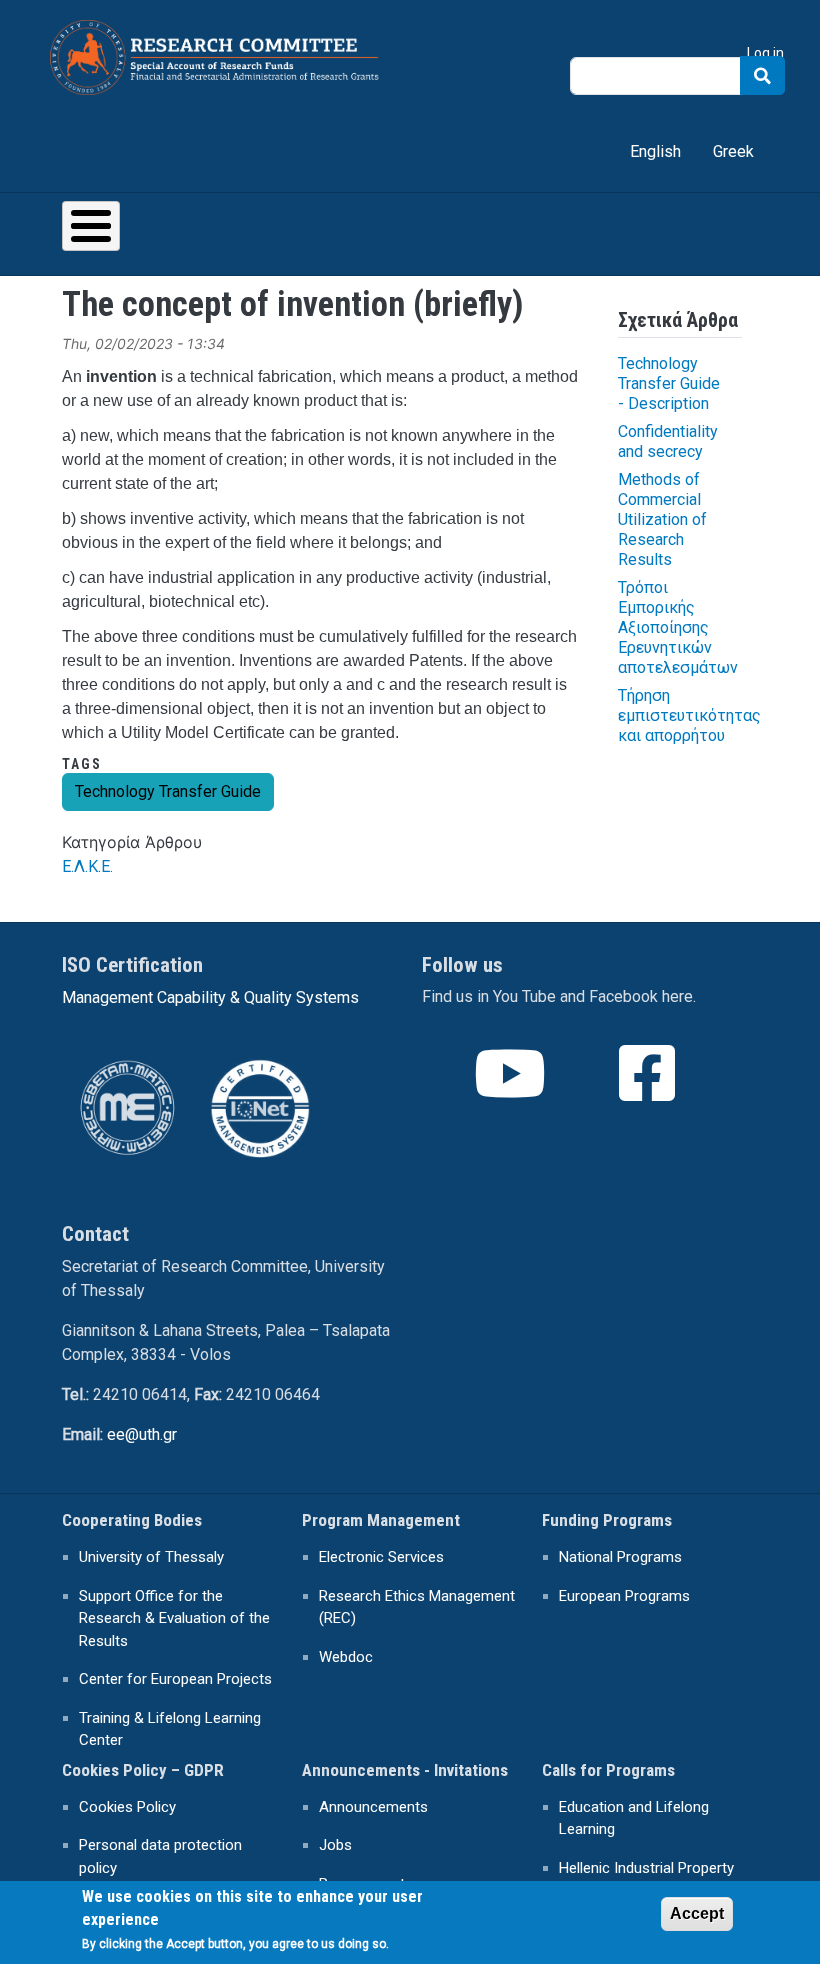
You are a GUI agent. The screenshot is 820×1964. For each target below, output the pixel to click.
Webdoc (346, 1657)
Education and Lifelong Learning (634, 1818)
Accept (697, 1913)
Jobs (335, 1845)
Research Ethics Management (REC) (417, 1607)
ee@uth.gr (142, 1434)
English (655, 151)
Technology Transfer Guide (168, 791)
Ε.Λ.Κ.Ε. (87, 866)
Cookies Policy (127, 1807)
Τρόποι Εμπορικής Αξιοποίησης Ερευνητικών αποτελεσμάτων (678, 627)
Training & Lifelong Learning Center (170, 1729)
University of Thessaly (151, 1557)
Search (762, 75)
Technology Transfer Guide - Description (669, 383)
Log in (765, 53)
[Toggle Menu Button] (91, 226)
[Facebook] (649, 1091)
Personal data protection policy (160, 1856)
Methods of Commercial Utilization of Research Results (662, 519)
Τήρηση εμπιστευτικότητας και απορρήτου (689, 715)
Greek (733, 151)
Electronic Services (381, 1557)
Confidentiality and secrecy (668, 441)
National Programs (620, 1557)
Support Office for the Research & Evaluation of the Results (174, 1618)
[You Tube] (512, 1091)
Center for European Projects (175, 1679)
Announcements (373, 1807)
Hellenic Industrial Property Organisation (646, 1879)
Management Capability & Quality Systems (210, 997)
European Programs (624, 1596)
